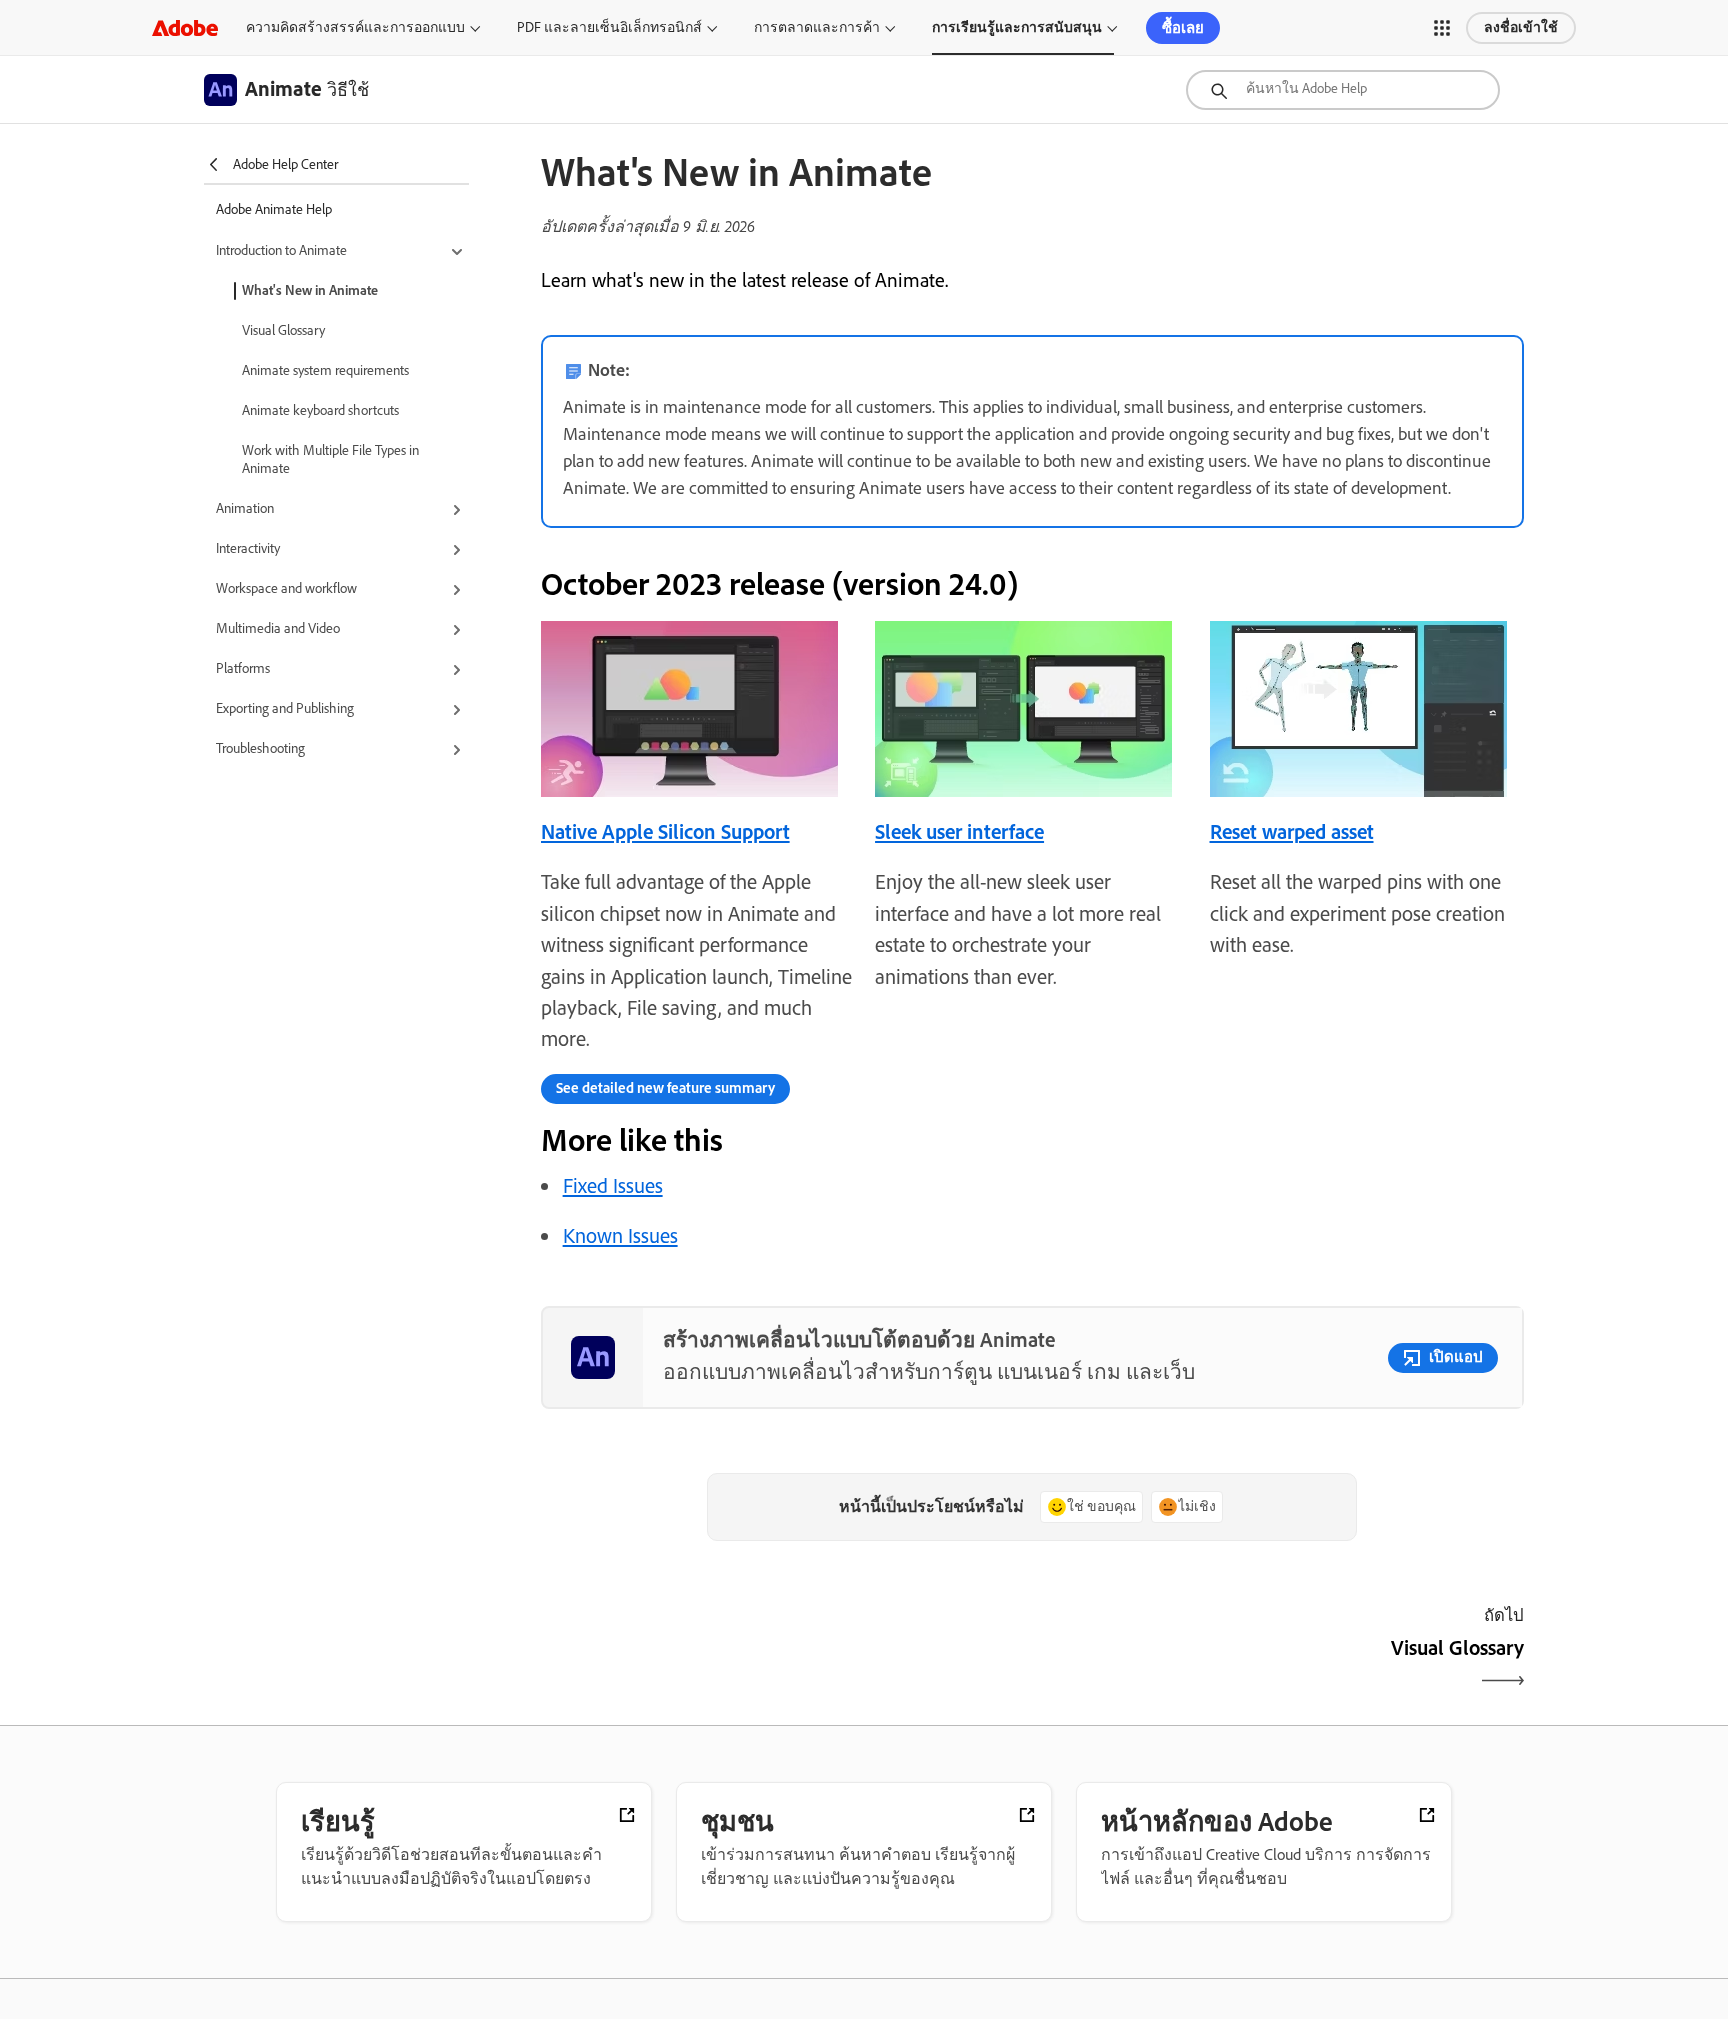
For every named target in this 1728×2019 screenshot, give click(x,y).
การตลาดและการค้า (817, 27)
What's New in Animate (310, 290)
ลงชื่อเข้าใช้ (1521, 27)
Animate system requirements (325, 370)
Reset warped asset (1292, 831)
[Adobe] (185, 27)
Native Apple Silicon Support (665, 831)
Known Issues (620, 1235)
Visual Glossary (283, 330)
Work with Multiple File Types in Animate (330, 459)
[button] (1442, 28)
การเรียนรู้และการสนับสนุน (1017, 27)
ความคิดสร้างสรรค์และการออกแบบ (355, 27)
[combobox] (1343, 90)
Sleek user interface (959, 831)
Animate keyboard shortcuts (320, 410)
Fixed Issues (613, 1185)
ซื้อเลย (1183, 28)
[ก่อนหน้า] (784, 1665)
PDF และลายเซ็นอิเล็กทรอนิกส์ (609, 27)
